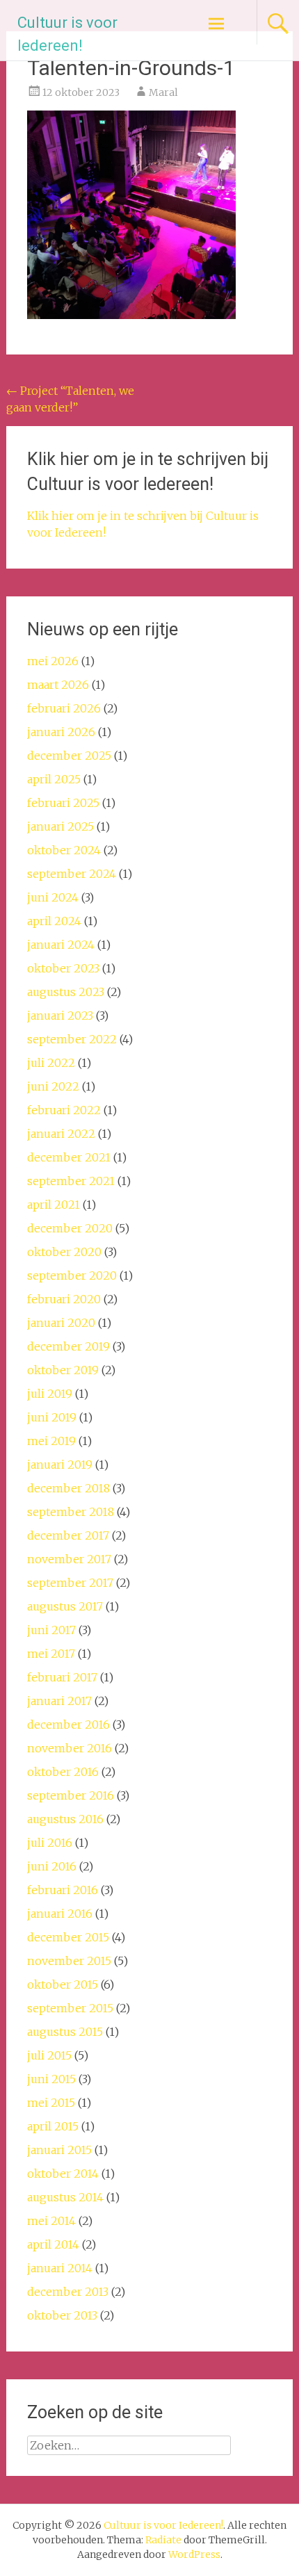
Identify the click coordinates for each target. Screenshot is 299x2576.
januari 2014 (60, 2268)
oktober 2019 (63, 1370)
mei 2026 (53, 661)
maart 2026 (58, 685)
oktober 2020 (64, 1252)
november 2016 (70, 1748)
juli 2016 (50, 1843)
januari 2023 (60, 1016)
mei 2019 (51, 1441)
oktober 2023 (63, 968)
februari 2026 (64, 708)
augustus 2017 (65, 1606)
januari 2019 (60, 1465)
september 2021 (71, 1181)
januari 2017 (59, 1701)
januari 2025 (60, 826)
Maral (163, 92)
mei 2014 (51, 2221)
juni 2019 (52, 1417)
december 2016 (68, 1725)
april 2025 (54, 779)
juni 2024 (53, 897)
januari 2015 (59, 2150)
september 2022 (72, 1039)
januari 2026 (61, 732)
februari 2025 (63, 803)
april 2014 (53, 2244)
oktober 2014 (63, 2174)
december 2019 (68, 1346)
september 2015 (70, 2008)
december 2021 (69, 1157)
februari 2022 (64, 1110)
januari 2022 (61, 1134)
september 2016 (71, 1795)
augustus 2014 (65, 2197)
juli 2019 (50, 1394)
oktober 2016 (63, 1772)
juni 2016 (52, 1866)
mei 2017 (51, 1654)
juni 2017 (51, 1630)
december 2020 (70, 1228)
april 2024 (54, 921)
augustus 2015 (65, 2032)
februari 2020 (64, 1299)
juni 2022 (53, 1086)
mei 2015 (51, 2103)
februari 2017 (62, 1677)
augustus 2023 (66, 992)
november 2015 (69, 1961)
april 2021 (54, 1205)
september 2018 (71, 1512)
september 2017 (70, 1583)
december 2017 (68, 1535)
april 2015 (53, 2126)
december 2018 (68, 1488)
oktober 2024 (64, 850)
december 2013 (68, 2292)
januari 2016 (60, 1914)
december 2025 (69, 756)
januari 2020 (61, 1323)
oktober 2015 (63, 1984)
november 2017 (69, 1559)
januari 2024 (61, 945)
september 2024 (72, 874)
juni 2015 (51, 2079)
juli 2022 (51, 1063)
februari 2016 (63, 1890)
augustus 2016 (65, 1819)
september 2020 (72, 1275)
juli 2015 (49, 2055)
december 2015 (68, 1937)
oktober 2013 (62, 2315)
